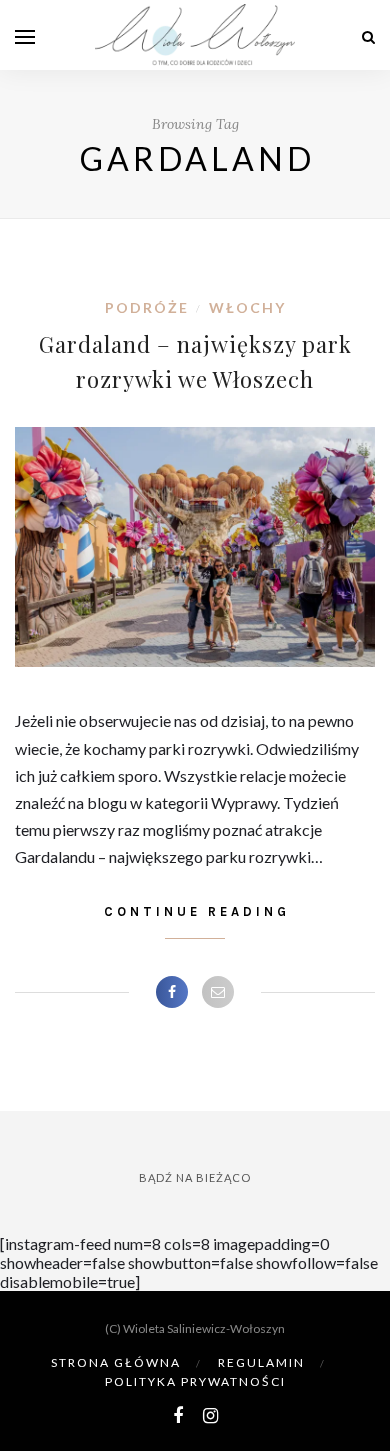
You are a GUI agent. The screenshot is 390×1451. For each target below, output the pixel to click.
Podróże (147, 307)
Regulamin (261, 1362)
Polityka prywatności (195, 1381)
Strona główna (116, 1362)
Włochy (247, 307)
